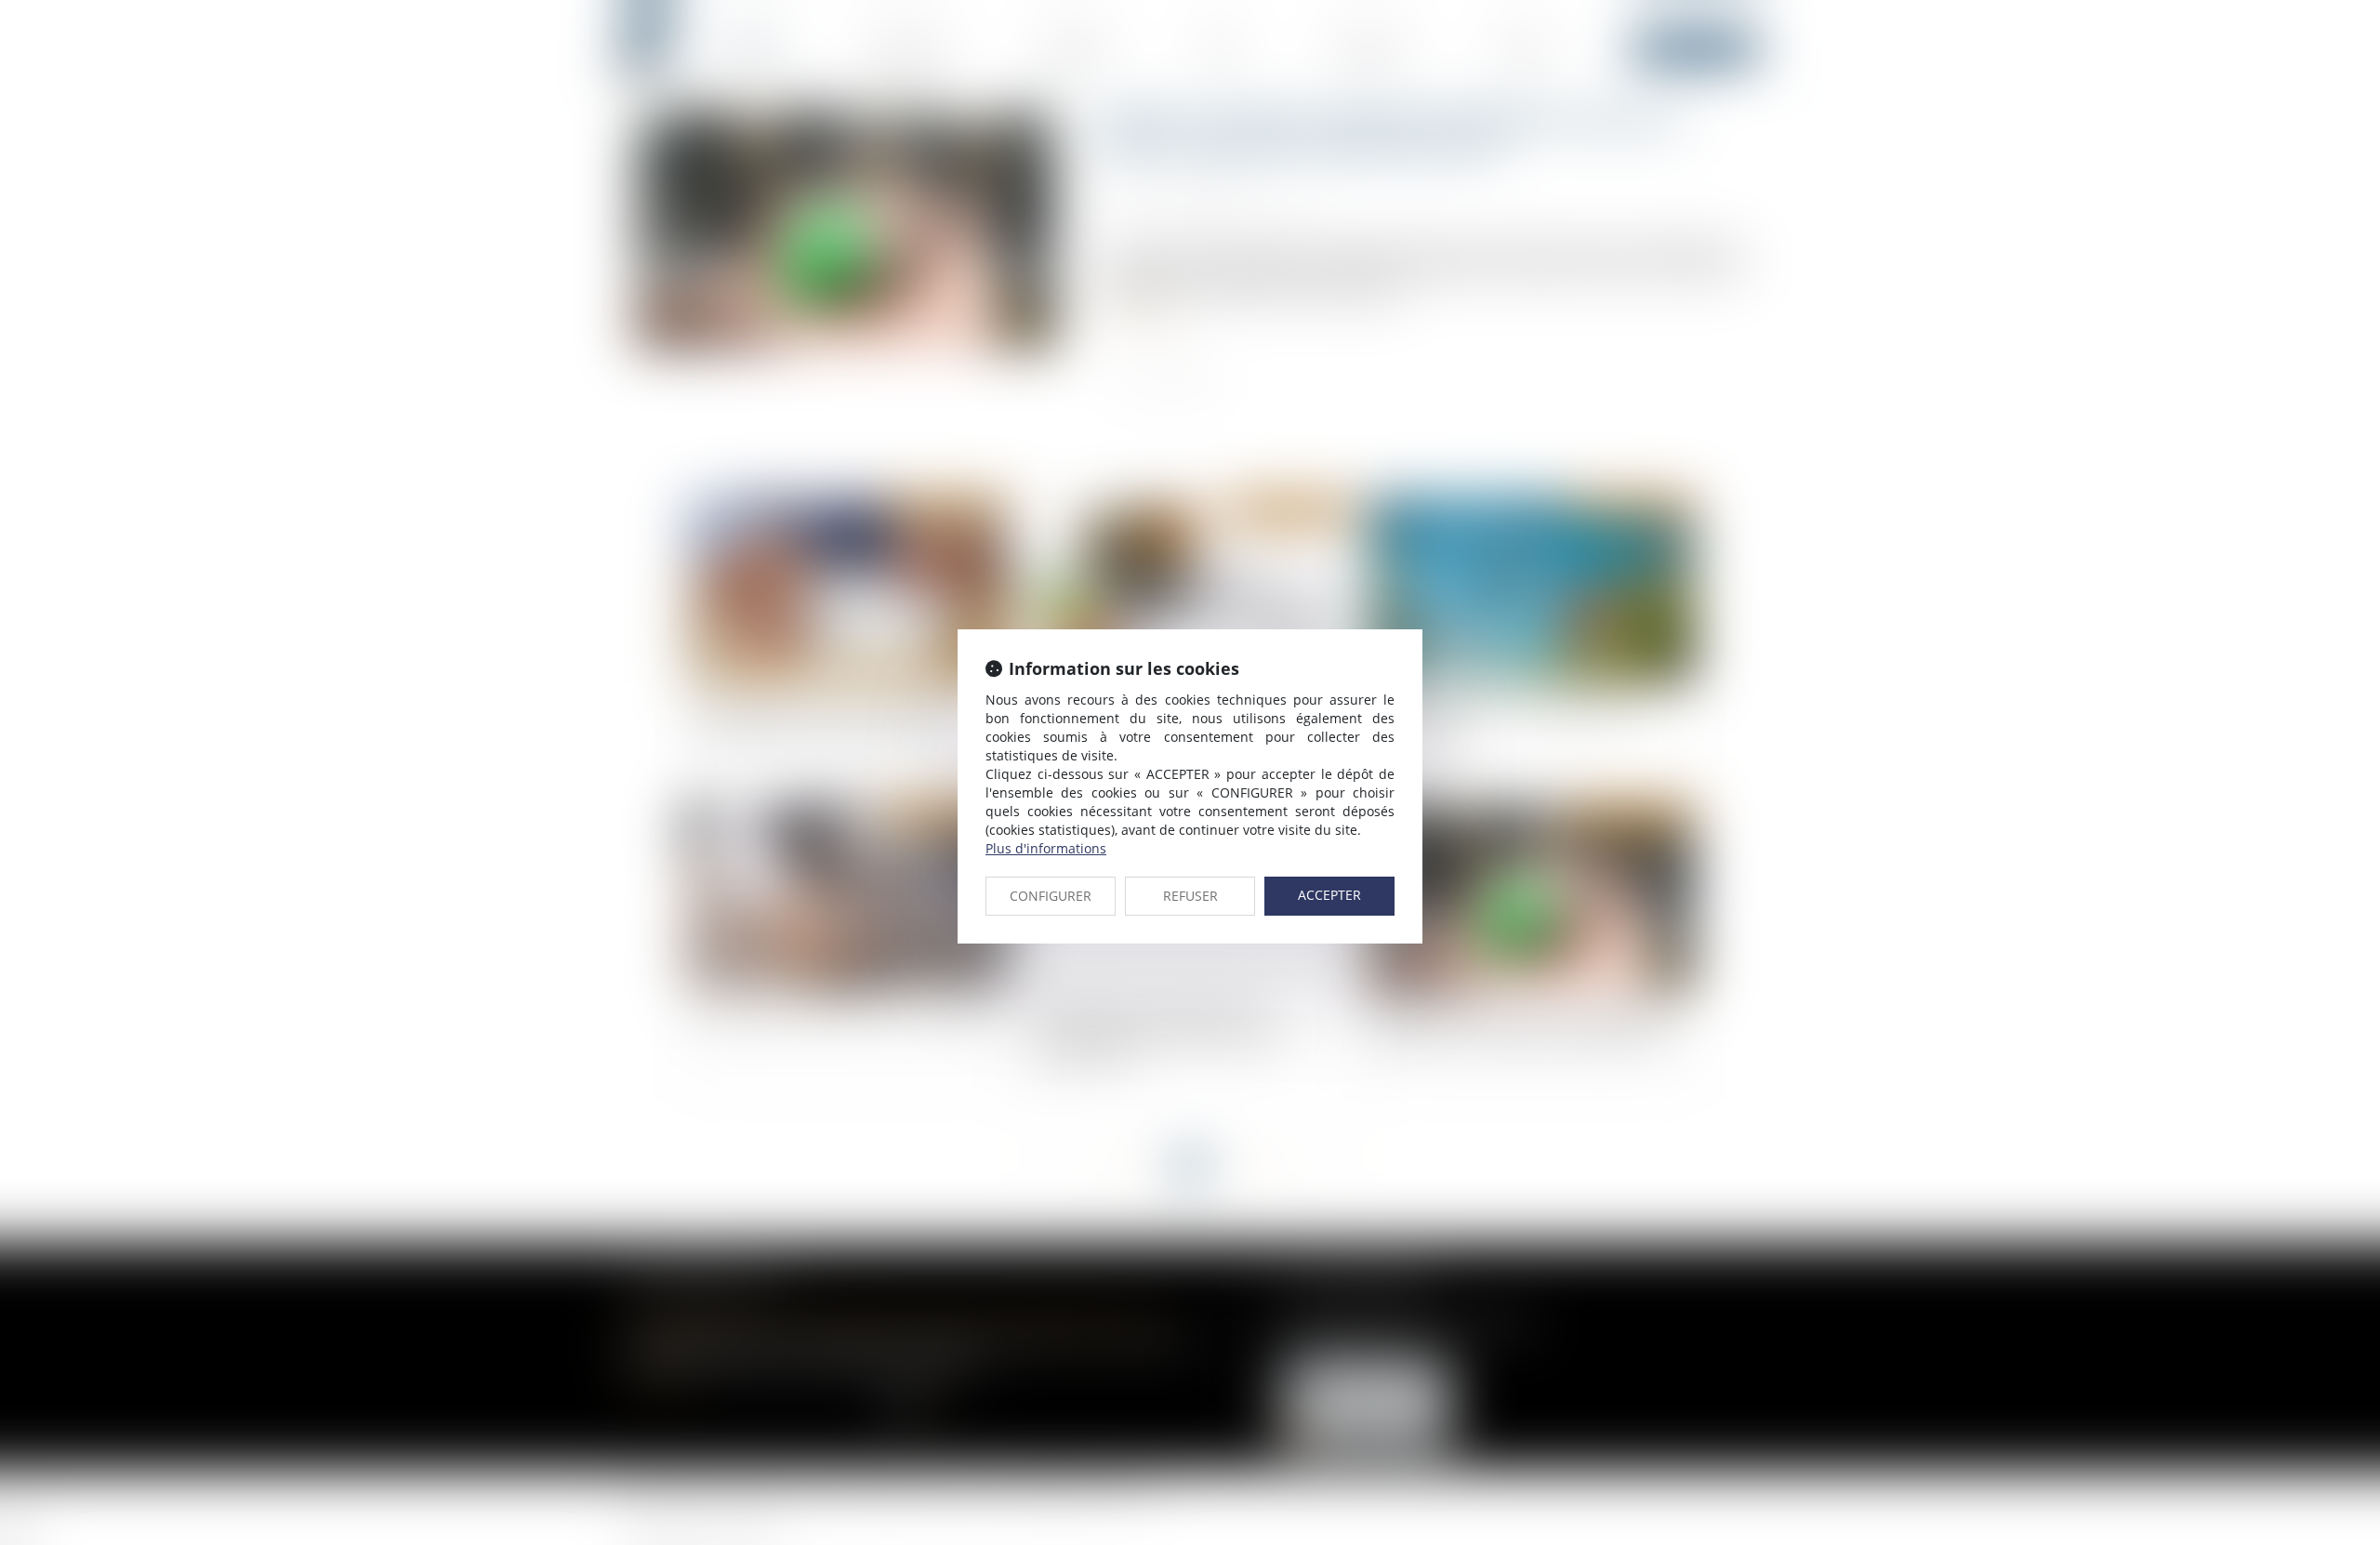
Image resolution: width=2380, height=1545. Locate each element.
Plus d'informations (1046, 848)
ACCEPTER (1329, 895)
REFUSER (1190, 896)
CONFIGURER (1051, 896)
